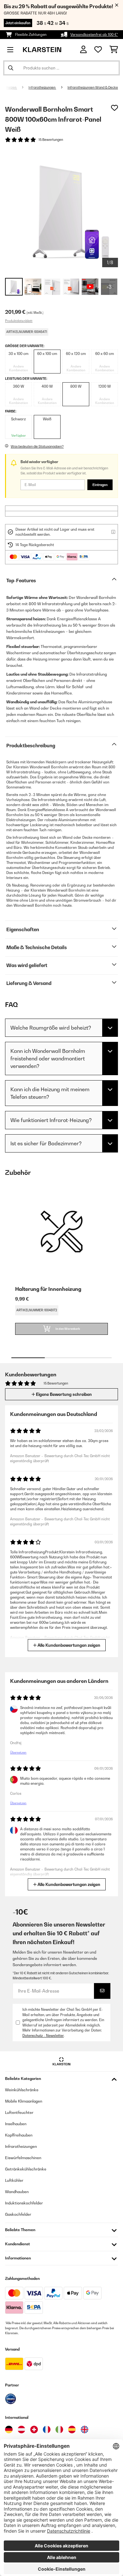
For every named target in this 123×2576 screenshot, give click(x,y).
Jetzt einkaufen (18, 23)
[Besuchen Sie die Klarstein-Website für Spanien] (72, 2430)
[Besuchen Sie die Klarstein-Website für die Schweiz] (34, 2430)
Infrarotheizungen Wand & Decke (93, 87)
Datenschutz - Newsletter (43, 2036)
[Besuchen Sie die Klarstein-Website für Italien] (59, 2430)
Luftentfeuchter (19, 2112)
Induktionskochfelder (24, 2203)
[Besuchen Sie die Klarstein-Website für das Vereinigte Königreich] (85, 2430)
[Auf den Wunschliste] (114, 108)
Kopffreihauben (19, 2135)
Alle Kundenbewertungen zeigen (68, 1645)
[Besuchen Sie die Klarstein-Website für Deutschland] (9, 2430)
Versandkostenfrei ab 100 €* (94, 35)
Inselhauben (16, 2124)
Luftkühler (14, 2180)
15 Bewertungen (51, 140)
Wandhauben (17, 2192)
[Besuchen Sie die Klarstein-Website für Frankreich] (47, 2430)
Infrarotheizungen (42, 87)
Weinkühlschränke (22, 2090)
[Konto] (83, 50)
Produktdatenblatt (19, 321)
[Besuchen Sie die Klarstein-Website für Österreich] (21, 2430)
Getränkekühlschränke (26, 2169)
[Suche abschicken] (11, 68)
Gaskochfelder (18, 2214)
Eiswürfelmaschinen (23, 2158)
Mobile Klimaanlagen (24, 2101)
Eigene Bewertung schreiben (63, 1394)
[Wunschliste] (98, 50)
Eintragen (100, 485)
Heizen (12, 87)
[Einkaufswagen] (114, 50)
